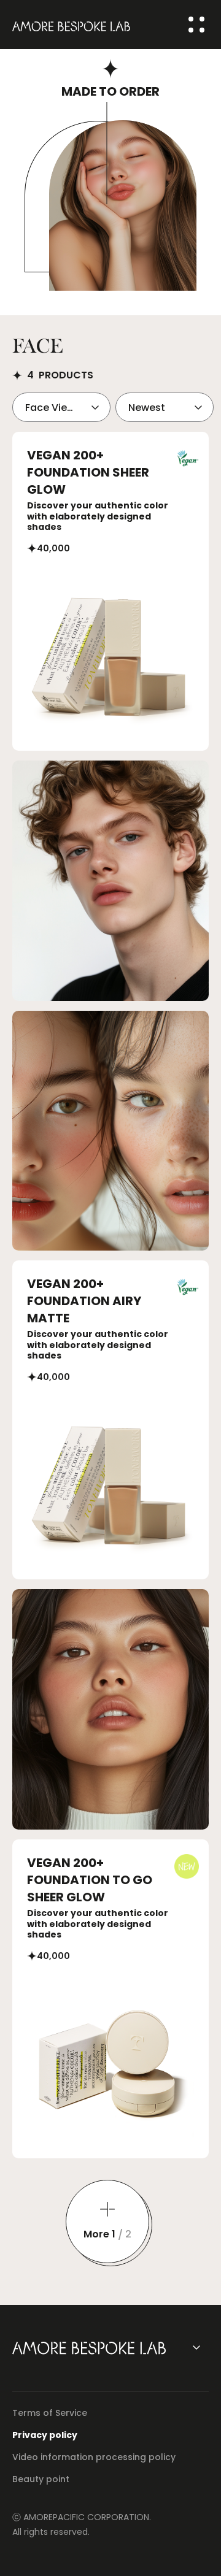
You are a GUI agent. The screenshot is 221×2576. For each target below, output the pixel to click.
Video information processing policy (94, 2457)
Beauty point (41, 2479)
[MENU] (196, 25)
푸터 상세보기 (196, 2347)
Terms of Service (50, 2413)
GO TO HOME (71, 25)
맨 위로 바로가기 (193, 2548)
